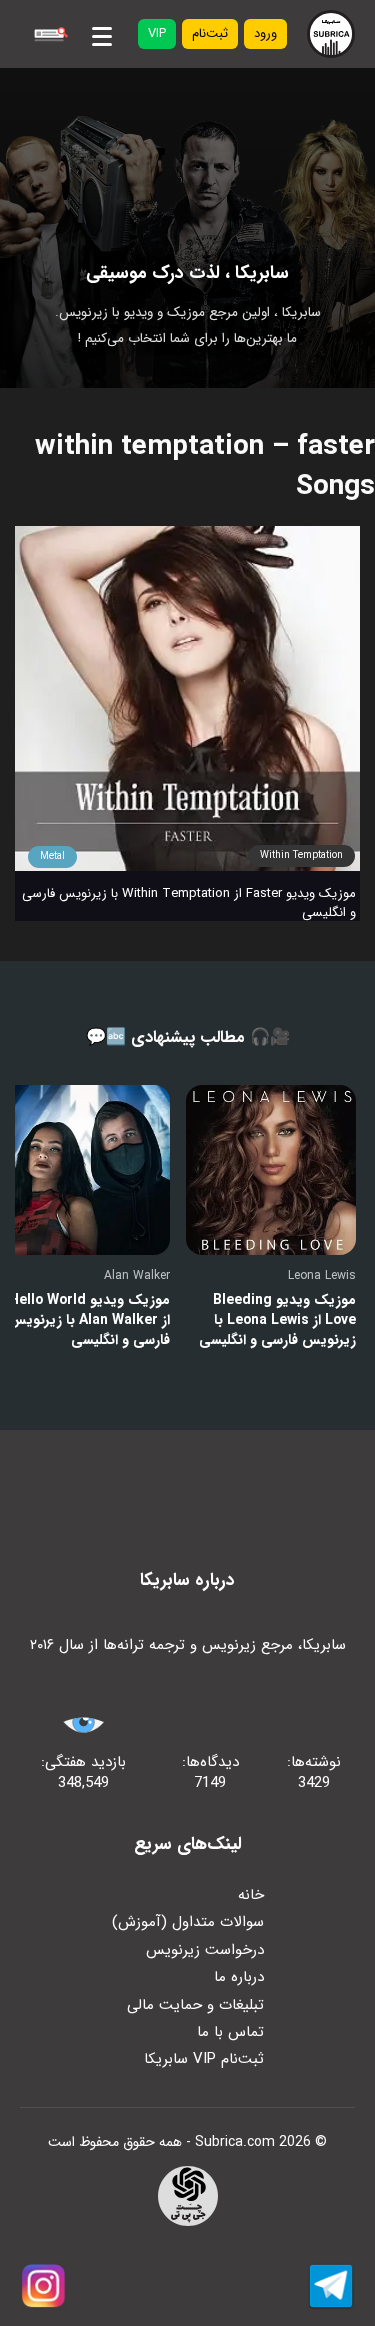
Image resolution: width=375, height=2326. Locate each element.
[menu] (102, 33)
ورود (265, 33)
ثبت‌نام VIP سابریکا (204, 2059)
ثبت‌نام (210, 33)
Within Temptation (301, 855)
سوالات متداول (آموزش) (188, 1922)
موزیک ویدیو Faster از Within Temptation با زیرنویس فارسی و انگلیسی (189, 903)
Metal (52, 856)
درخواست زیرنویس (205, 1950)
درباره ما (239, 1977)
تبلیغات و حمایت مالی (195, 2005)
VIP (157, 33)
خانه (251, 1895)
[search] (49, 34)
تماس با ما (230, 2032)
